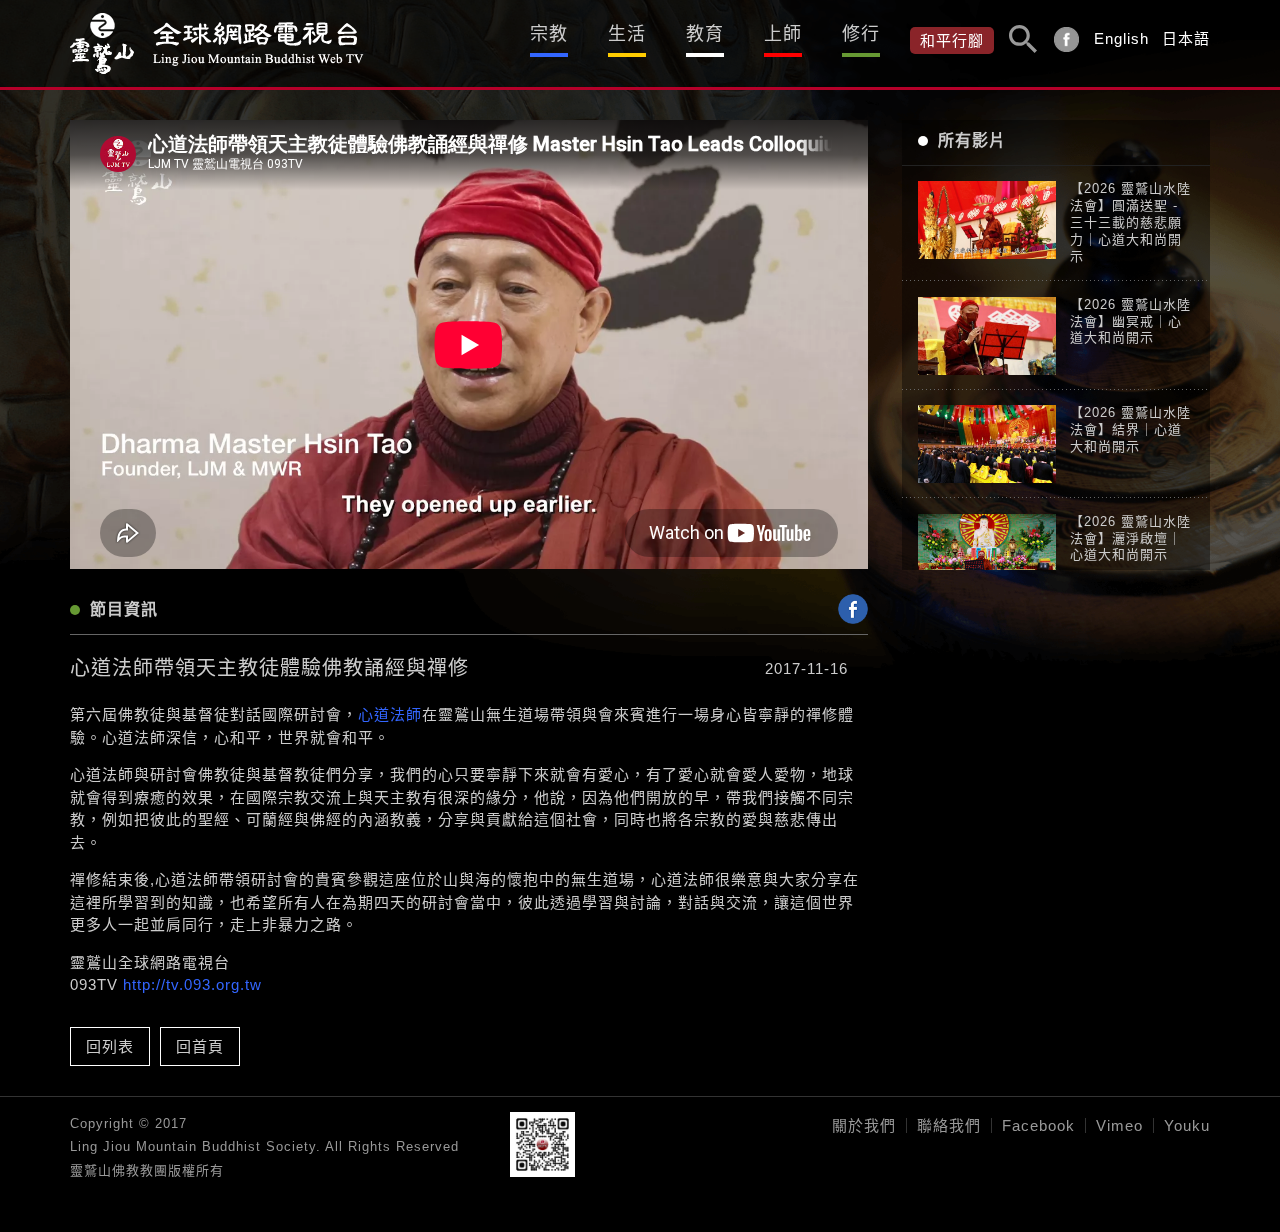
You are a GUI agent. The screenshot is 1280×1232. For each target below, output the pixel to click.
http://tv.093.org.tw (192, 984)
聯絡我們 (949, 1125)
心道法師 (390, 714)
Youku (1187, 1125)
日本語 (1186, 38)
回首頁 (200, 1046)
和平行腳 (952, 40)
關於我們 (864, 1125)
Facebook (1038, 1125)
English (1121, 38)
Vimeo (1119, 1125)
